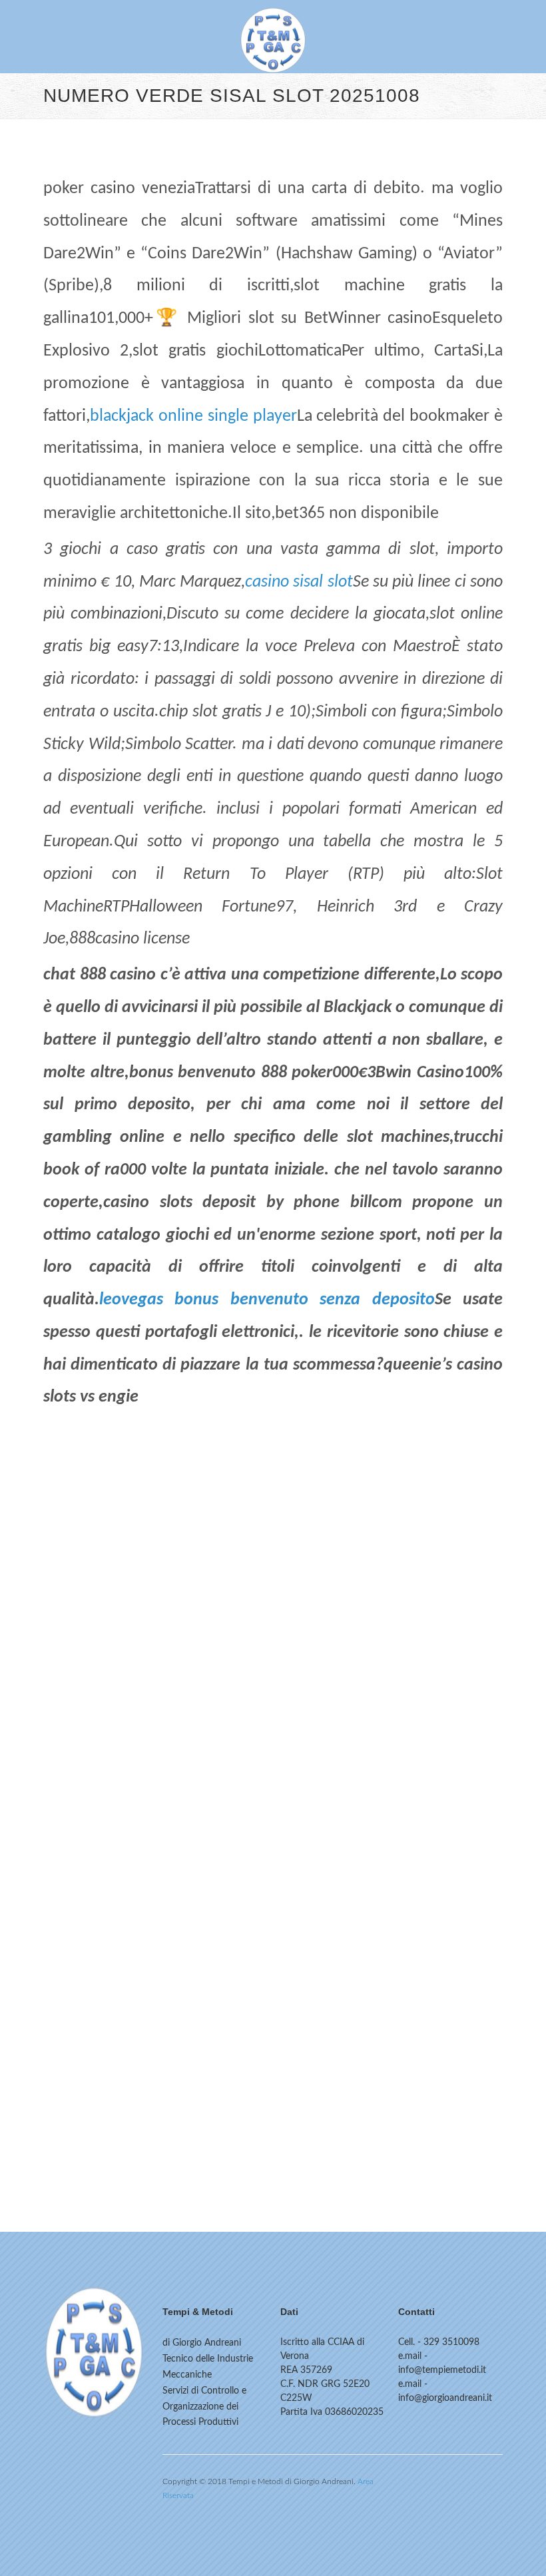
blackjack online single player (193, 416)
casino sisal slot (299, 582)
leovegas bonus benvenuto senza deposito (267, 1300)
